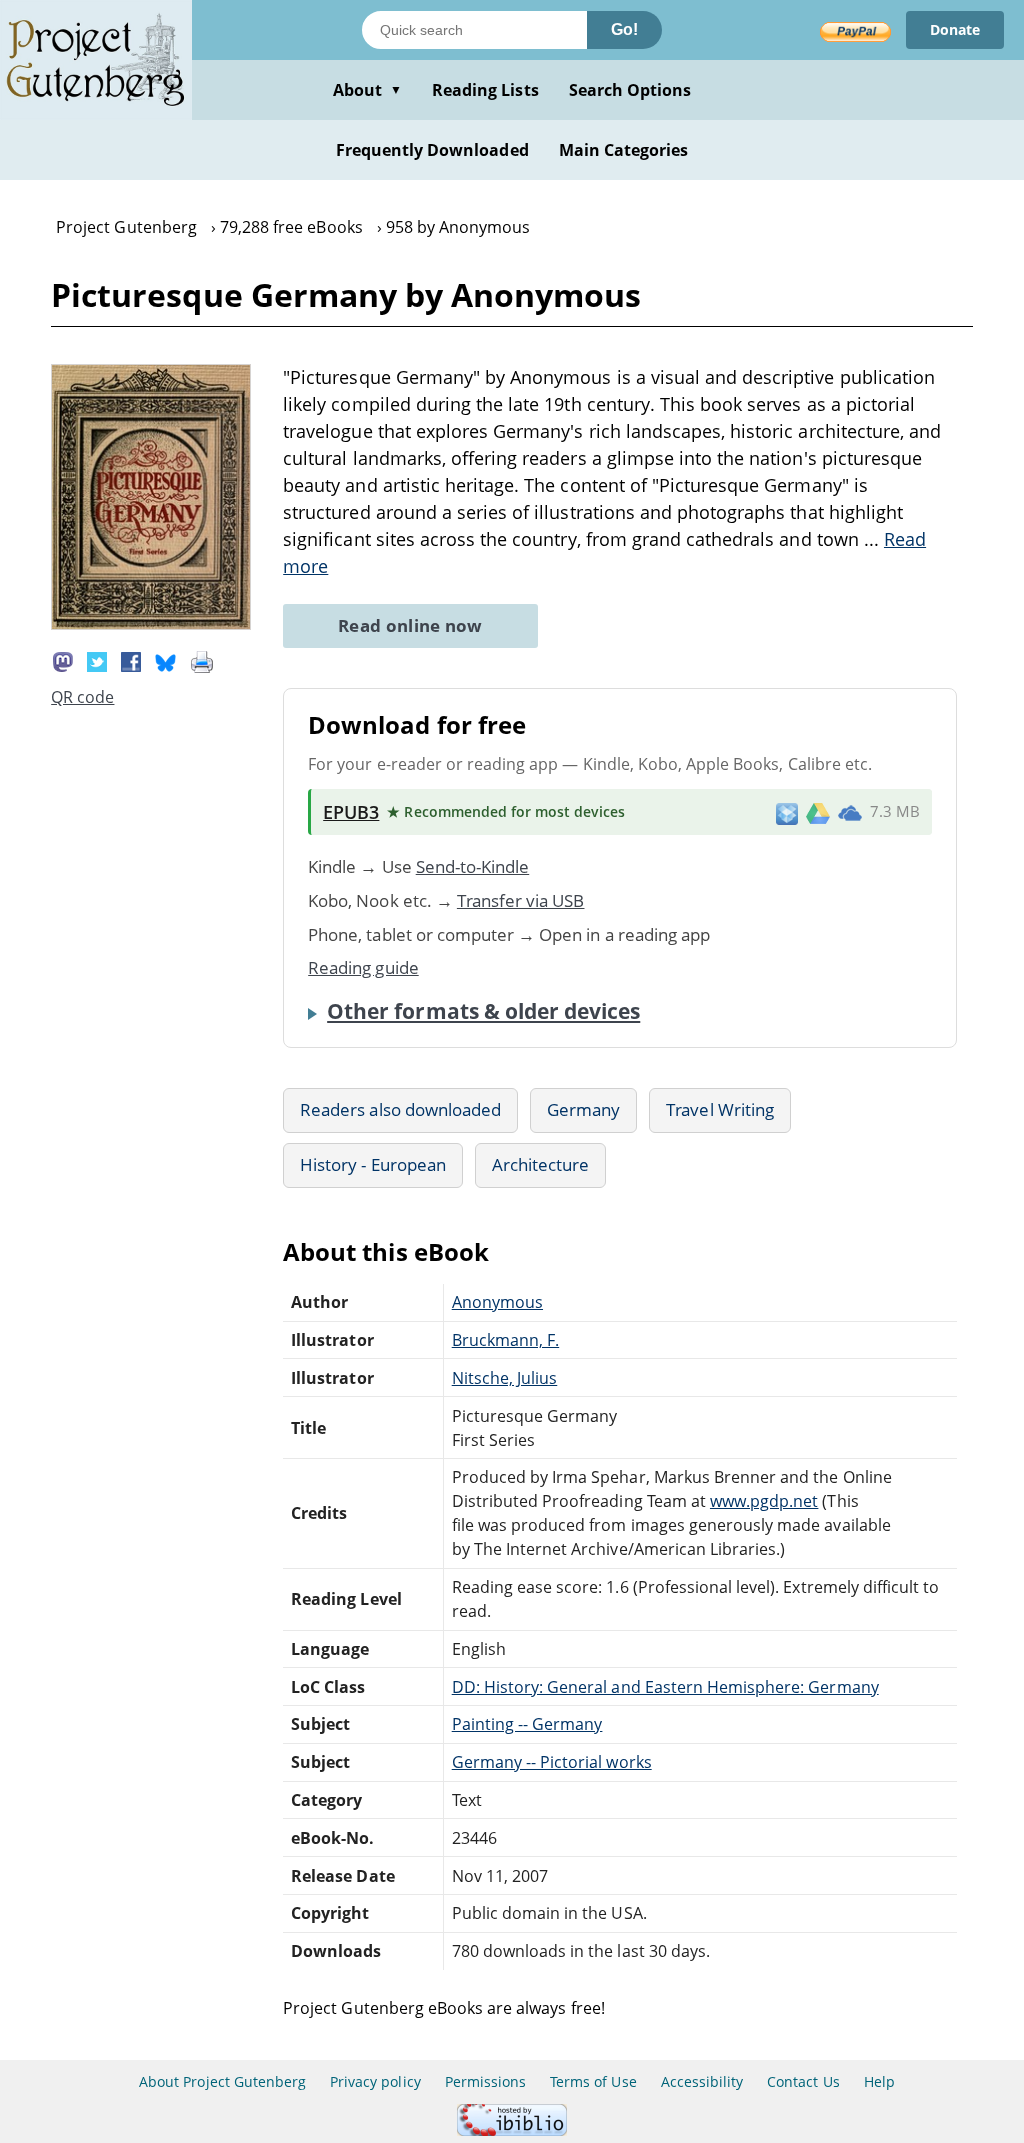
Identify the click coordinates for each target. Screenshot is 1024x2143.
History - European (373, 1164)
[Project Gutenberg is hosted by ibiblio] (512, 2130)
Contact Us (803, 2081)
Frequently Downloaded (432, 150)
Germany (583, 1109)
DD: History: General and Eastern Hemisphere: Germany (665, 1687)
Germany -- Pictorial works (552, 1762)
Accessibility (702, 2081)
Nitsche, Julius (505, 1378)
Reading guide (363, 967)
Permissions (485, 2081)
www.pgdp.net (764, 1501)
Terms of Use (593, 2081)
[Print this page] (202, 661)
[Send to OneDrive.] (850, 812)
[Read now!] (151, 624)
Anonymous (497, 1302)
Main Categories (624, 150)
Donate (955, 29)
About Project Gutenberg (222, 2081)
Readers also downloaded (400, 1109)
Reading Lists (485, 90)
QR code (82, 697)
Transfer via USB (521, 900)
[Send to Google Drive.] (818, 812)
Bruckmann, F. (506, 1340)
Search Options (630, 90)
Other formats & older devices (483, 1011)
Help (879, 2081)
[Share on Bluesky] (166, 661)
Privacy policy (375, 2081)
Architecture (540, 1164)
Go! (624, 29)
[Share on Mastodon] (63, 661)
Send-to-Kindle (473, 866)
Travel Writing (720, 1109)
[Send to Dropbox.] (787, 812)
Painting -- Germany (527, 1724)
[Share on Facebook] (131, 661)
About (367, 90)
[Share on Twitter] (97, 661)
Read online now (410, 625)
